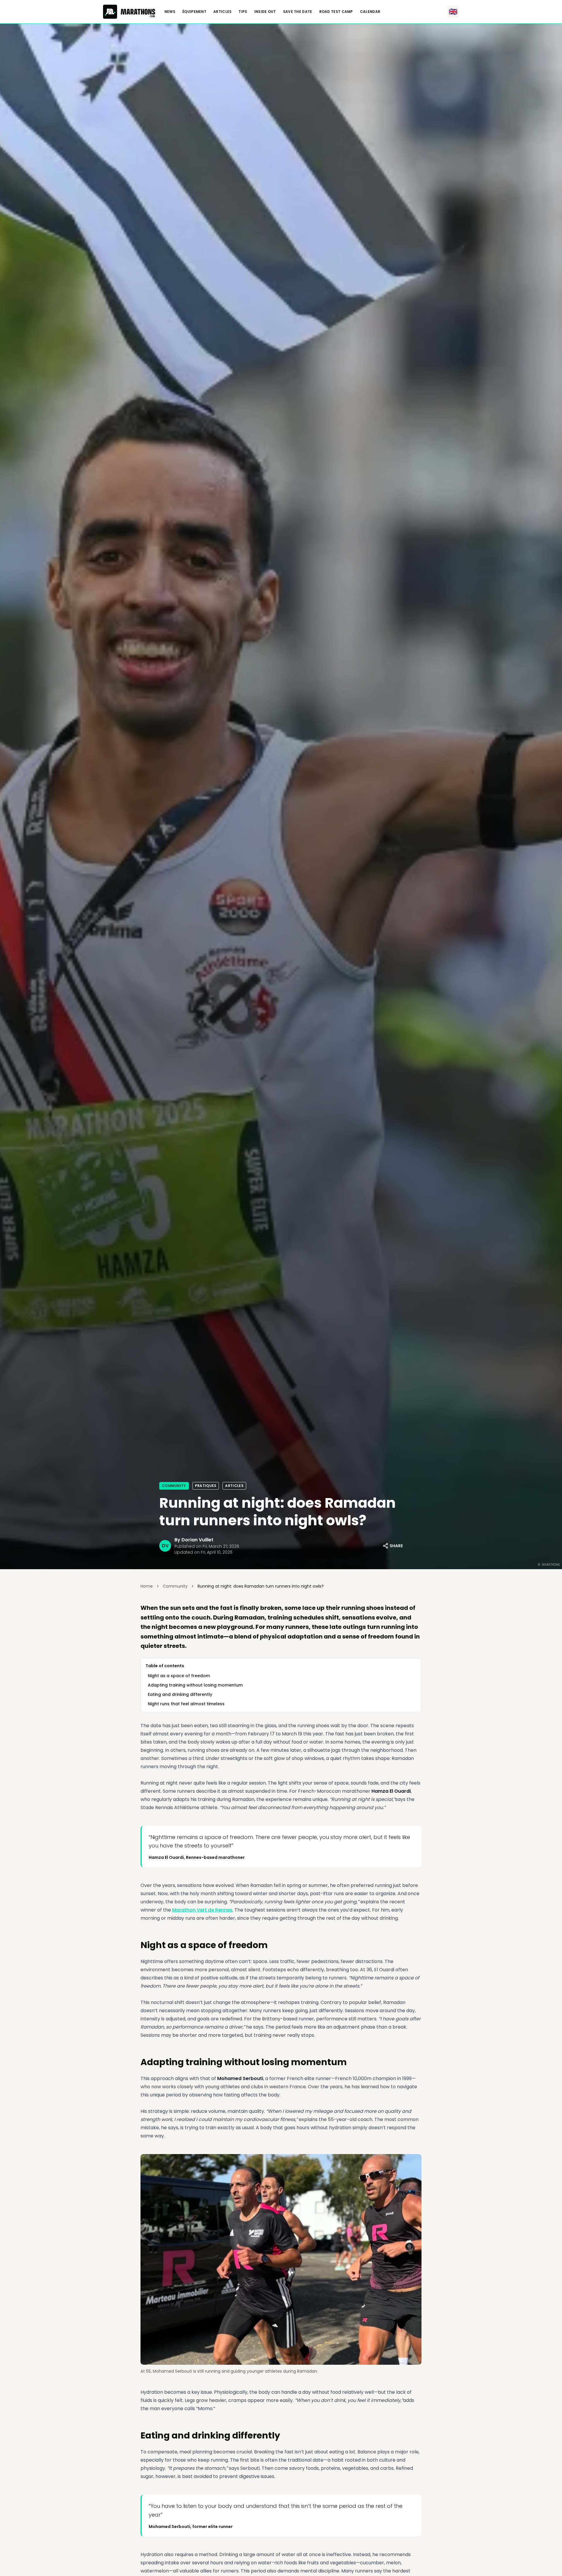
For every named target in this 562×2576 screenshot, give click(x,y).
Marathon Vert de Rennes (202, 1910)
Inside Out (265, 12)
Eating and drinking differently (180, 1694)
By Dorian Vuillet (194, 1540)
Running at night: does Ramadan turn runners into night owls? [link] (261, 1586)
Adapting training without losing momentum (195, 1685)
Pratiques (206, 1486)
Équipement (194, 12)
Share (396, 1546)
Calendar (370, 12)
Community (174, 1486)
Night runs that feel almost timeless (186, 1704)
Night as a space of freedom (179, 1676)
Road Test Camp (336, 12)
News (170, 12)
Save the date (298, 12)
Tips (243, 12)
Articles (222, 12)
